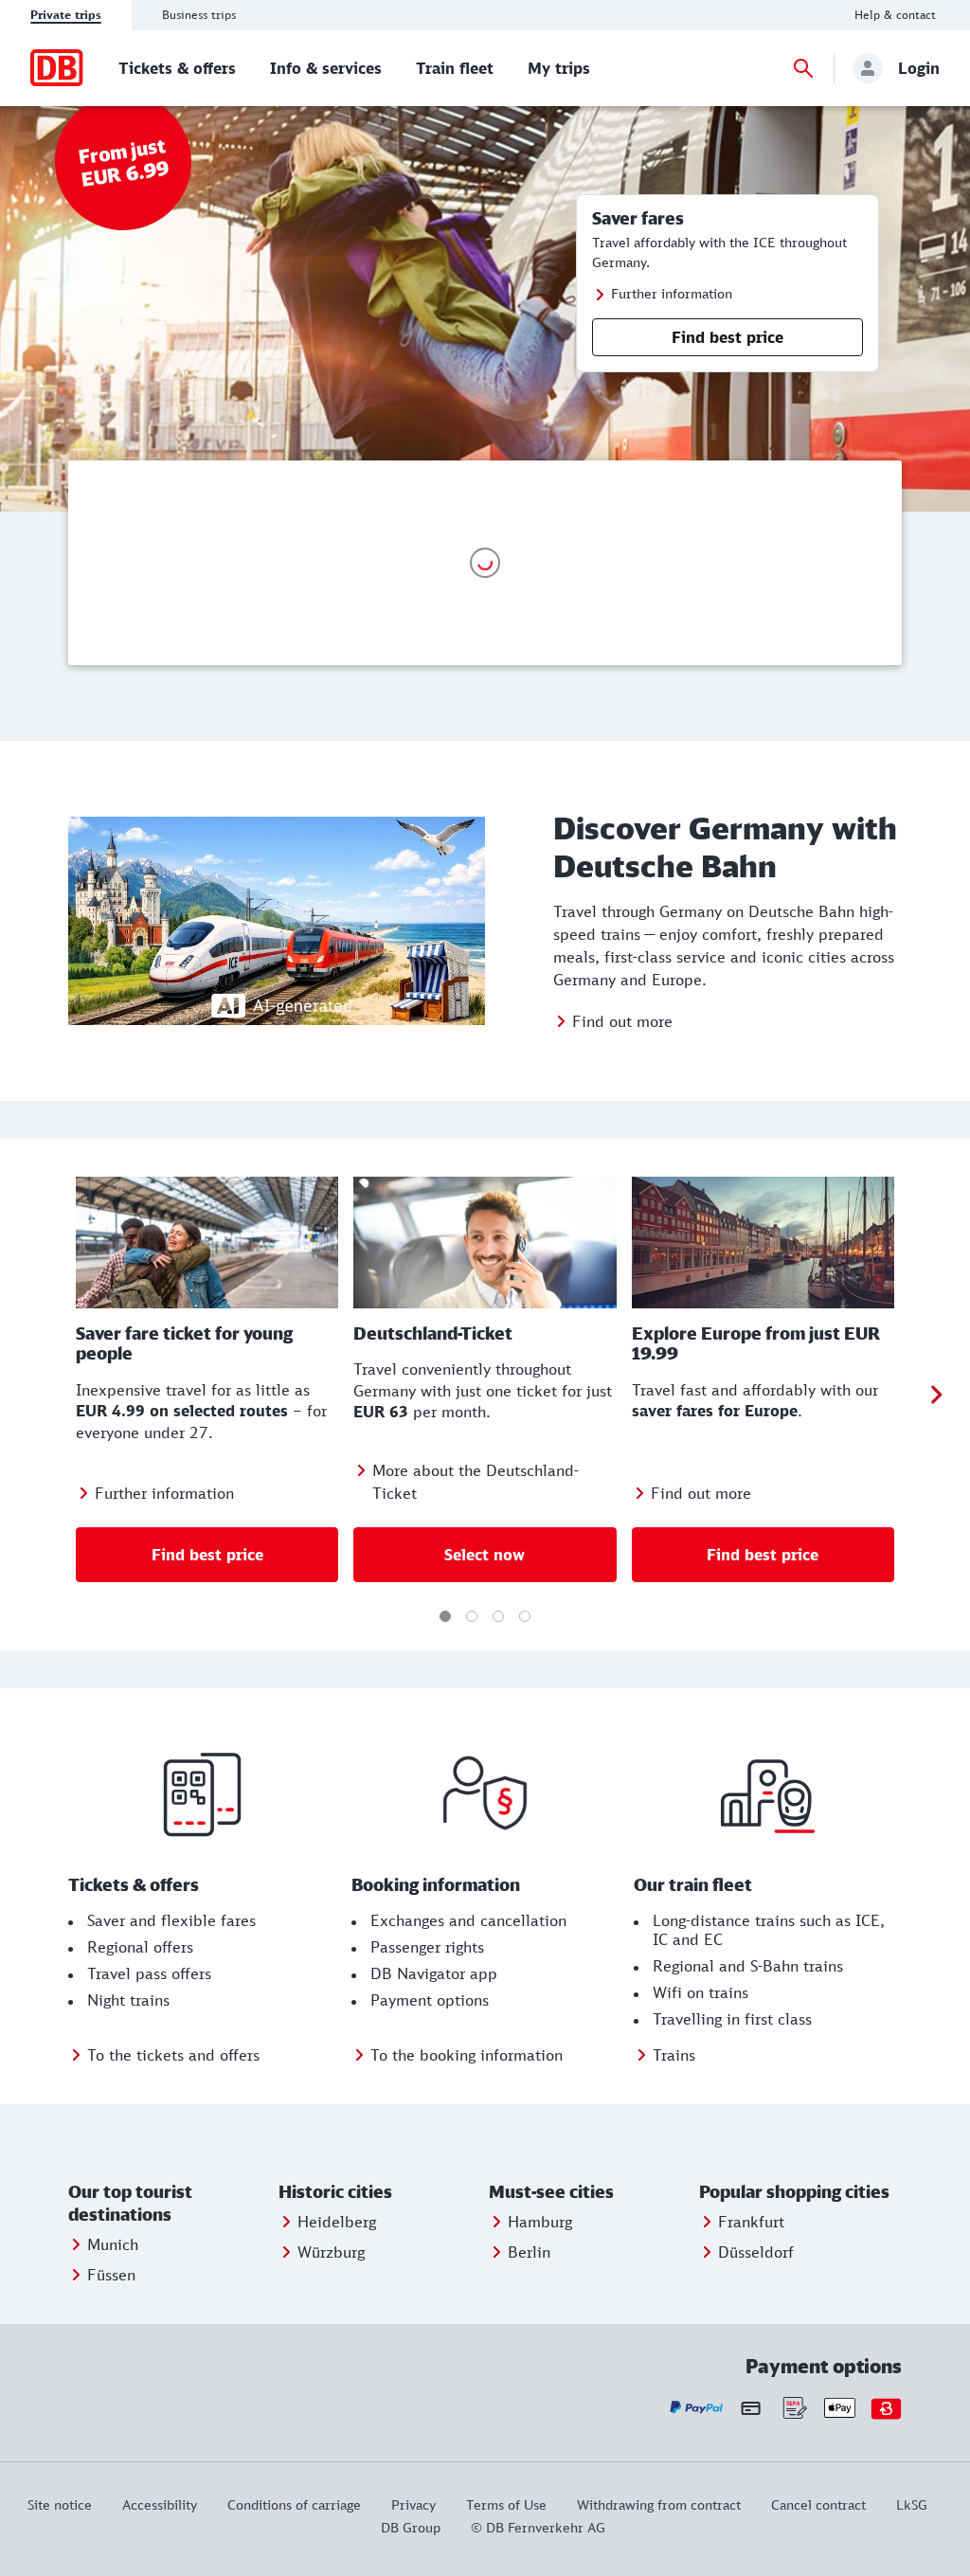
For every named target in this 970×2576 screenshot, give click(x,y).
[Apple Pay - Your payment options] (840, 2408)
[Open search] (803, 68)
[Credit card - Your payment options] (751, 2407)
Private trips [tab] (66, 15)
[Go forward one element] (936, 1395)
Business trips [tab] (199, 15)
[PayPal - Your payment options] (697, 2408)
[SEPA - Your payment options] (793, 2408)
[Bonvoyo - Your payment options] (886, 2408)
